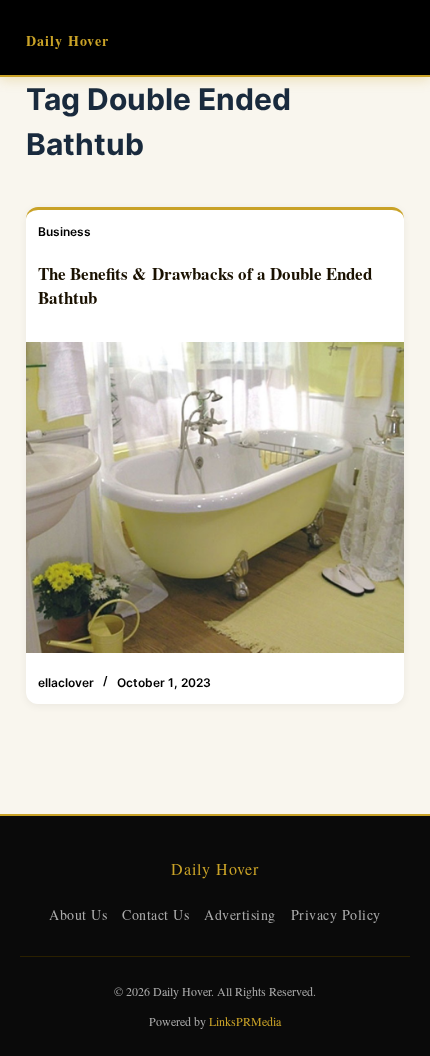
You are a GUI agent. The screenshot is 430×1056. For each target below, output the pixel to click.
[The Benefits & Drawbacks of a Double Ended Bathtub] (215, 497)
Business (64, 231)
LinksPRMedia (245, 1021)
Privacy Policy (336, 914)
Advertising (240, 914)
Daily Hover (67, 40)
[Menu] (395, 38)
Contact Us (155, 914)
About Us (78, 914)
